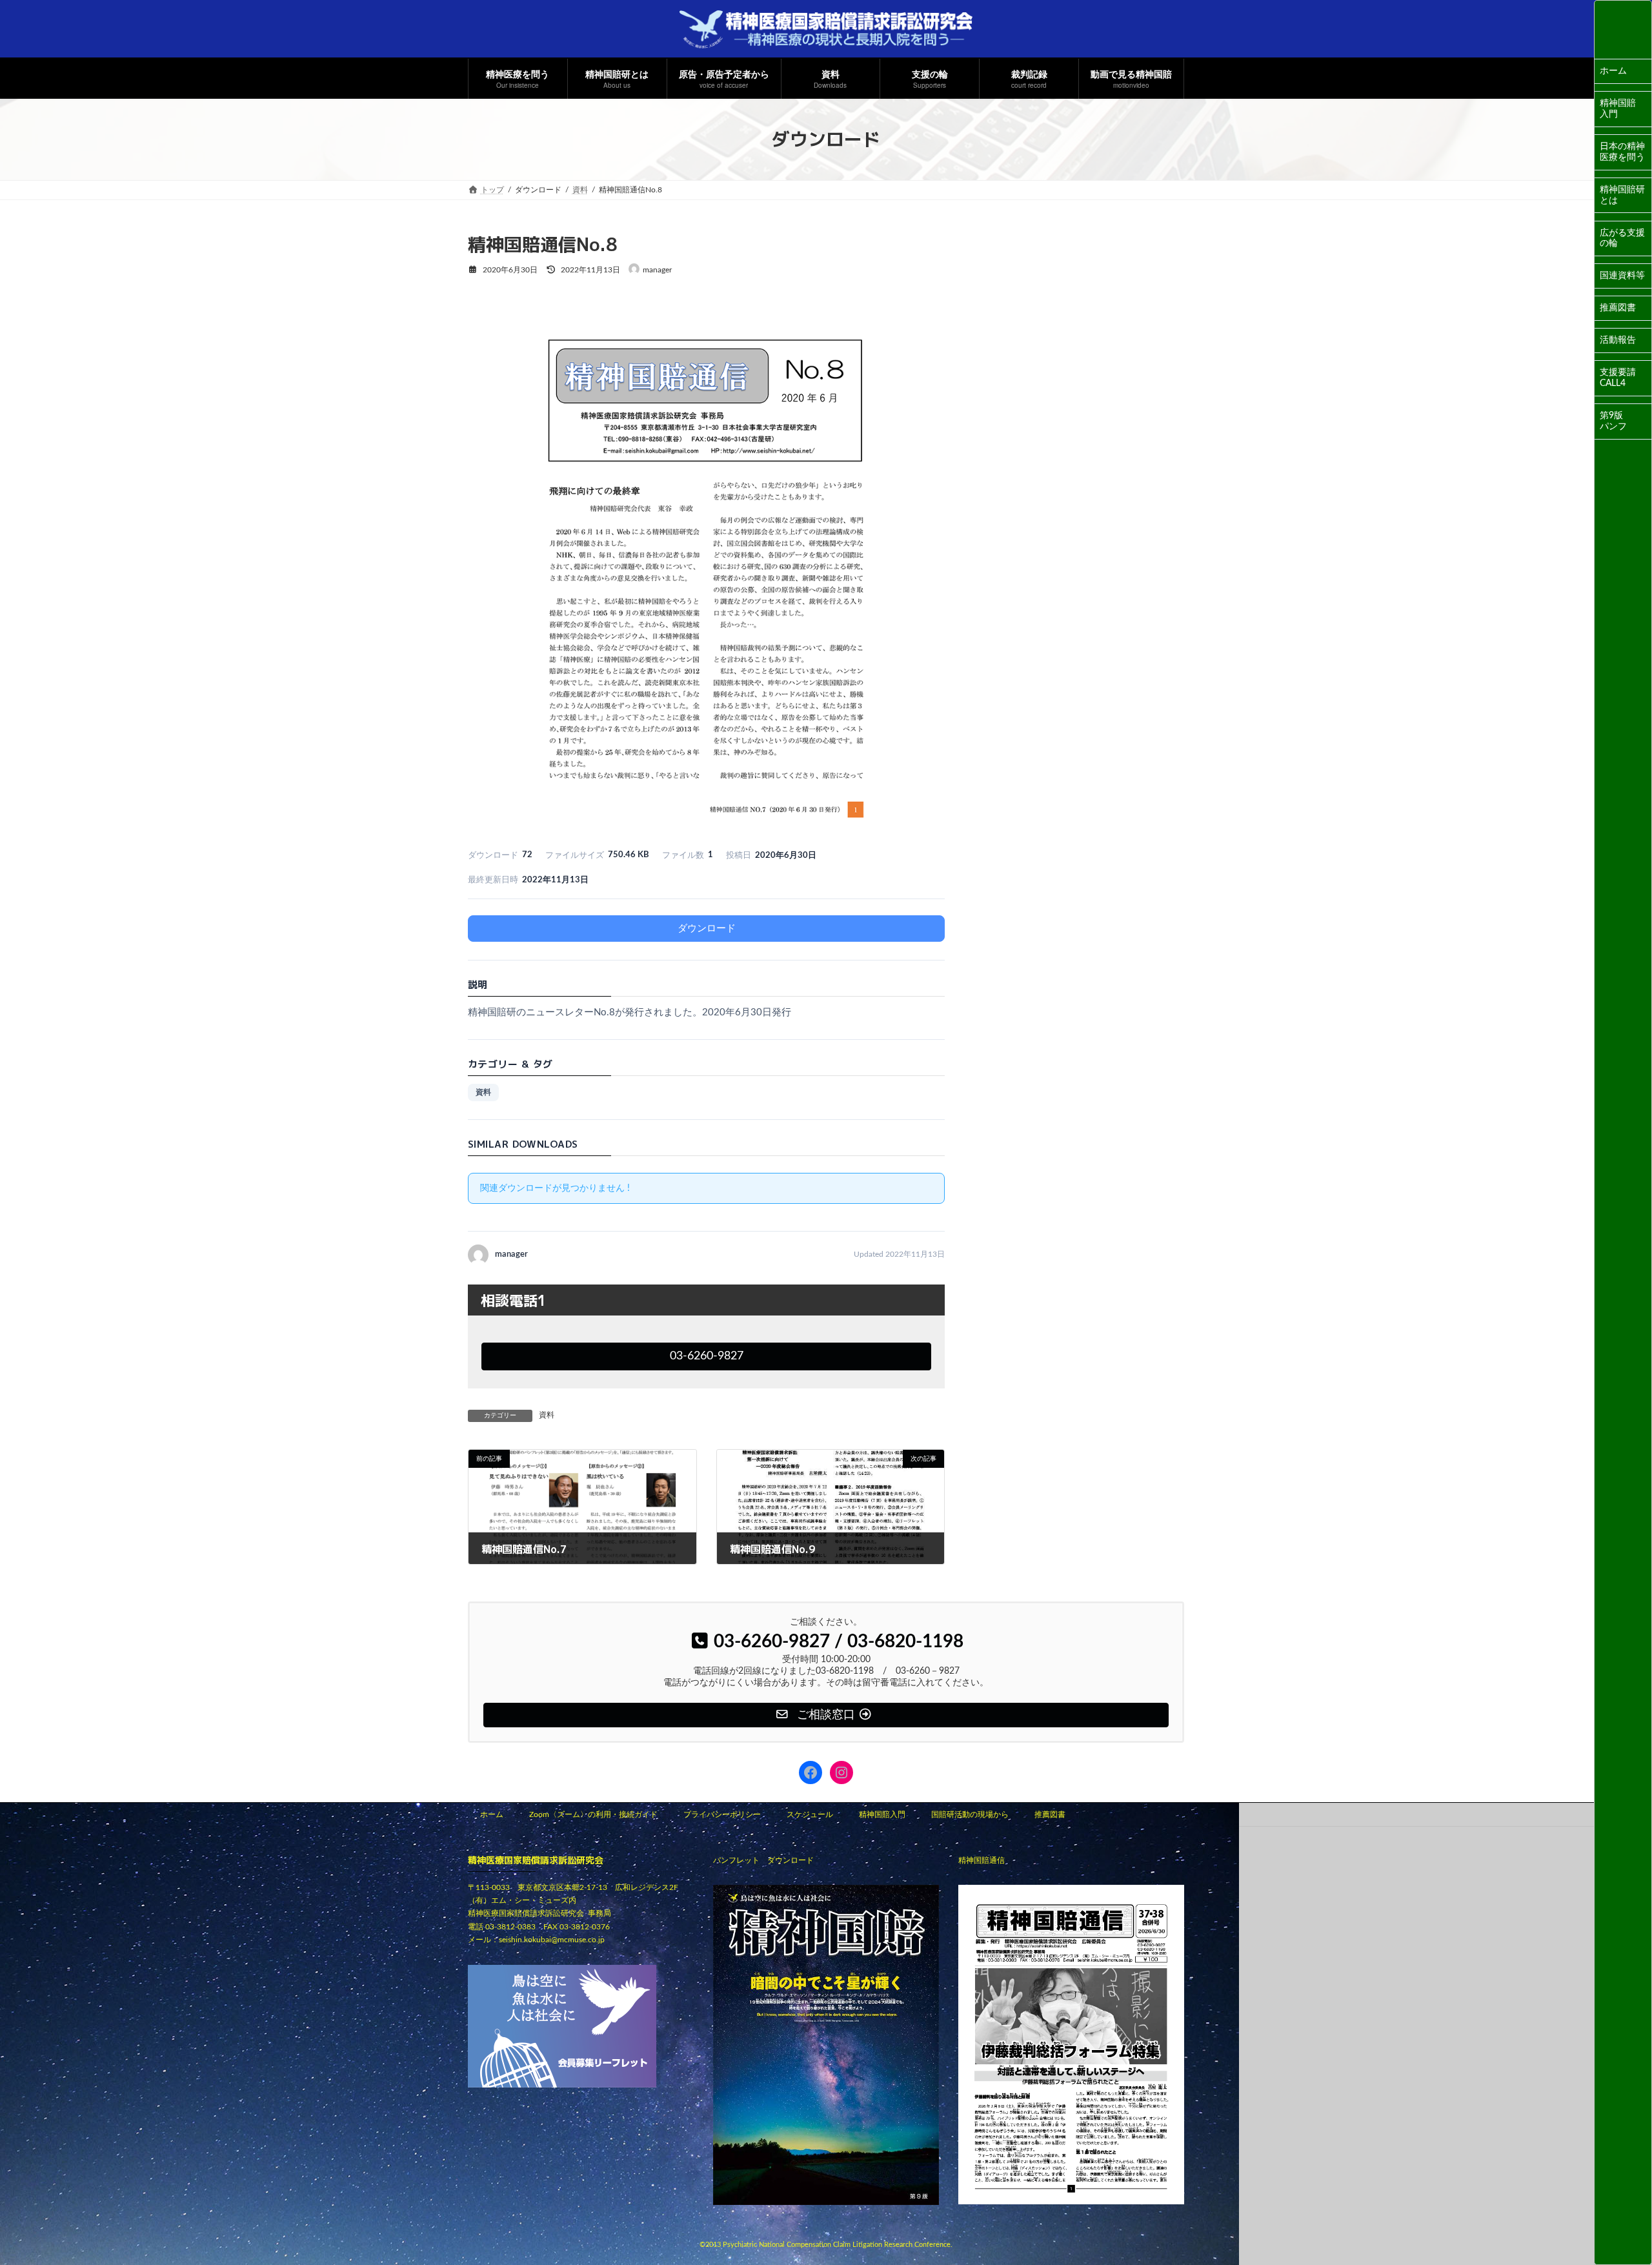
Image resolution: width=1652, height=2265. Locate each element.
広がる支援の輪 (1622, 239)
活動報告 (1618, 340)
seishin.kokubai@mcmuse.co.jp (552, 1940)
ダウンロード (707, 929)
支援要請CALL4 (1618, 378)
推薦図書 (1618, 308)
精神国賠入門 (1618, 109)
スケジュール (810, 1814)
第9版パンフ (1613, 421)
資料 (483, 1092)
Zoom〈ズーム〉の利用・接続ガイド (593, 1814)
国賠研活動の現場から (970, 1814)
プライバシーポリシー (722, 1814)
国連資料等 (1622, 276)
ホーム (1613, 71)
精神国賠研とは (1622, 195)
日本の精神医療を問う (1622, 152)
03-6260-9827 (707, 1356)
